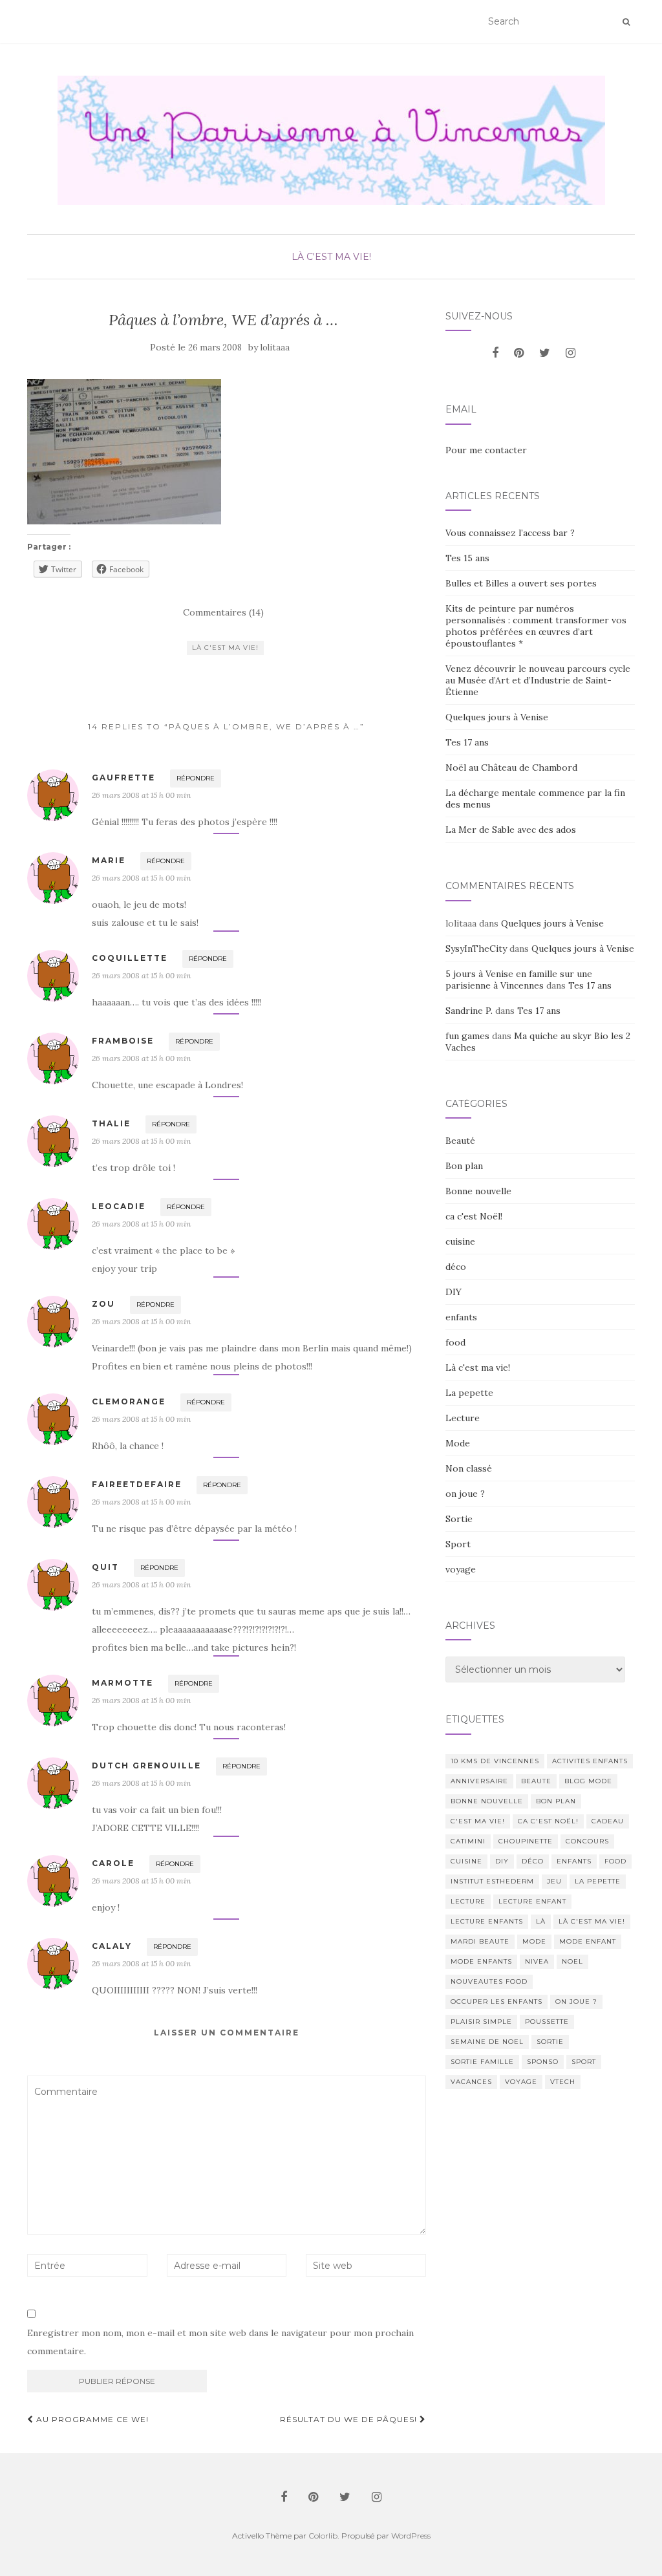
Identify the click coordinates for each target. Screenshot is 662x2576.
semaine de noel (487, 2042)
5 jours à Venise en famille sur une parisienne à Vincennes (519, 980)
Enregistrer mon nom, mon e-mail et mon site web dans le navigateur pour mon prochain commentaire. (220, 2342)
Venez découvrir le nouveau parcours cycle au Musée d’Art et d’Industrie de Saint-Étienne (538, 680)
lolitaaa (275, 348)
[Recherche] (626, 22)
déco (456, 1267)
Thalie (111, 1123)
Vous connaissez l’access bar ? (510, 533)
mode (534, 1941)
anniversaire (479, 1781)
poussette (547, 2022)
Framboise (123, 1041)
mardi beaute (480, 1941)
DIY (454, 1292)
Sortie (459, 1519)
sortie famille (482, 2062)
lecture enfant (532, 1901)
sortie (550, 2042)
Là (541, 1921)
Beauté (460, 1141)
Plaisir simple (481, 2022)
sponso (543, 2062)
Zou (103, 1304)
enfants (461, 1317)
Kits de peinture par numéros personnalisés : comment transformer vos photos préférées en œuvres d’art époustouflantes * (536, 626)
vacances (471, 2082)
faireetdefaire (137, 1484)
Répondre (196, 778)
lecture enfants (487, 1921)
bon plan (556, 1801)
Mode (458, 1443)
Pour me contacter (486, 450)
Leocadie (119, 1206)
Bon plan (464, 1166)
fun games (467, 1036)
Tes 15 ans (467, 558)
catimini (468, 1841)
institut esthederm (492, 1881)
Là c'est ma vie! (331, 257)
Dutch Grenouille (146, 1766)
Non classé (469, 1468)
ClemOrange (129, 1401)
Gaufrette (123, 778)
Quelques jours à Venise (497, 717)
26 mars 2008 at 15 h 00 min (141, 795)
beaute (536, 1781)
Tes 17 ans (467, 742)
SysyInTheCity (476, 949)
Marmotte (123, 1683)
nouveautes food (489, 1981)
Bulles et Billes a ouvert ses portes (521, 583)
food (455, 1342)
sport (584, 2062)
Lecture (463, 1418)
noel (572, 1961)
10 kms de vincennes (495, 1761)
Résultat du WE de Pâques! (350, 2419)
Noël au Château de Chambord (511, 767)
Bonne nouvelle (478, 1191)
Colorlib (323, 2536)
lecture (468, 1901)
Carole (113, 1863)
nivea (537, 1961)
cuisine (460, 1241)
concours (587, 1841)
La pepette (469, 1393)
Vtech (563, 2082)
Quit (105, 1567)
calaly (112, 1946)
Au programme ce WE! (91, 2419)
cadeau (608, 1821)
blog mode (588, 1781)
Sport (458, 1544)
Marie (109, 860)
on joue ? (465, 1494)
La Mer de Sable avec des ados (511, 830)
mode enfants (481, 1961)
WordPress (411, 2536)
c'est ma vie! (478, 1821)
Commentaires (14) (223, 612)
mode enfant (588, 1941)
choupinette (526, 1841)
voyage (461, 1569)
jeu (554, 1881)
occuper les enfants (496, 2002)
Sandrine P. (469, 1011)
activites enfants (590, 1761)
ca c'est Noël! (474, 1216)
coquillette (130, 958)
